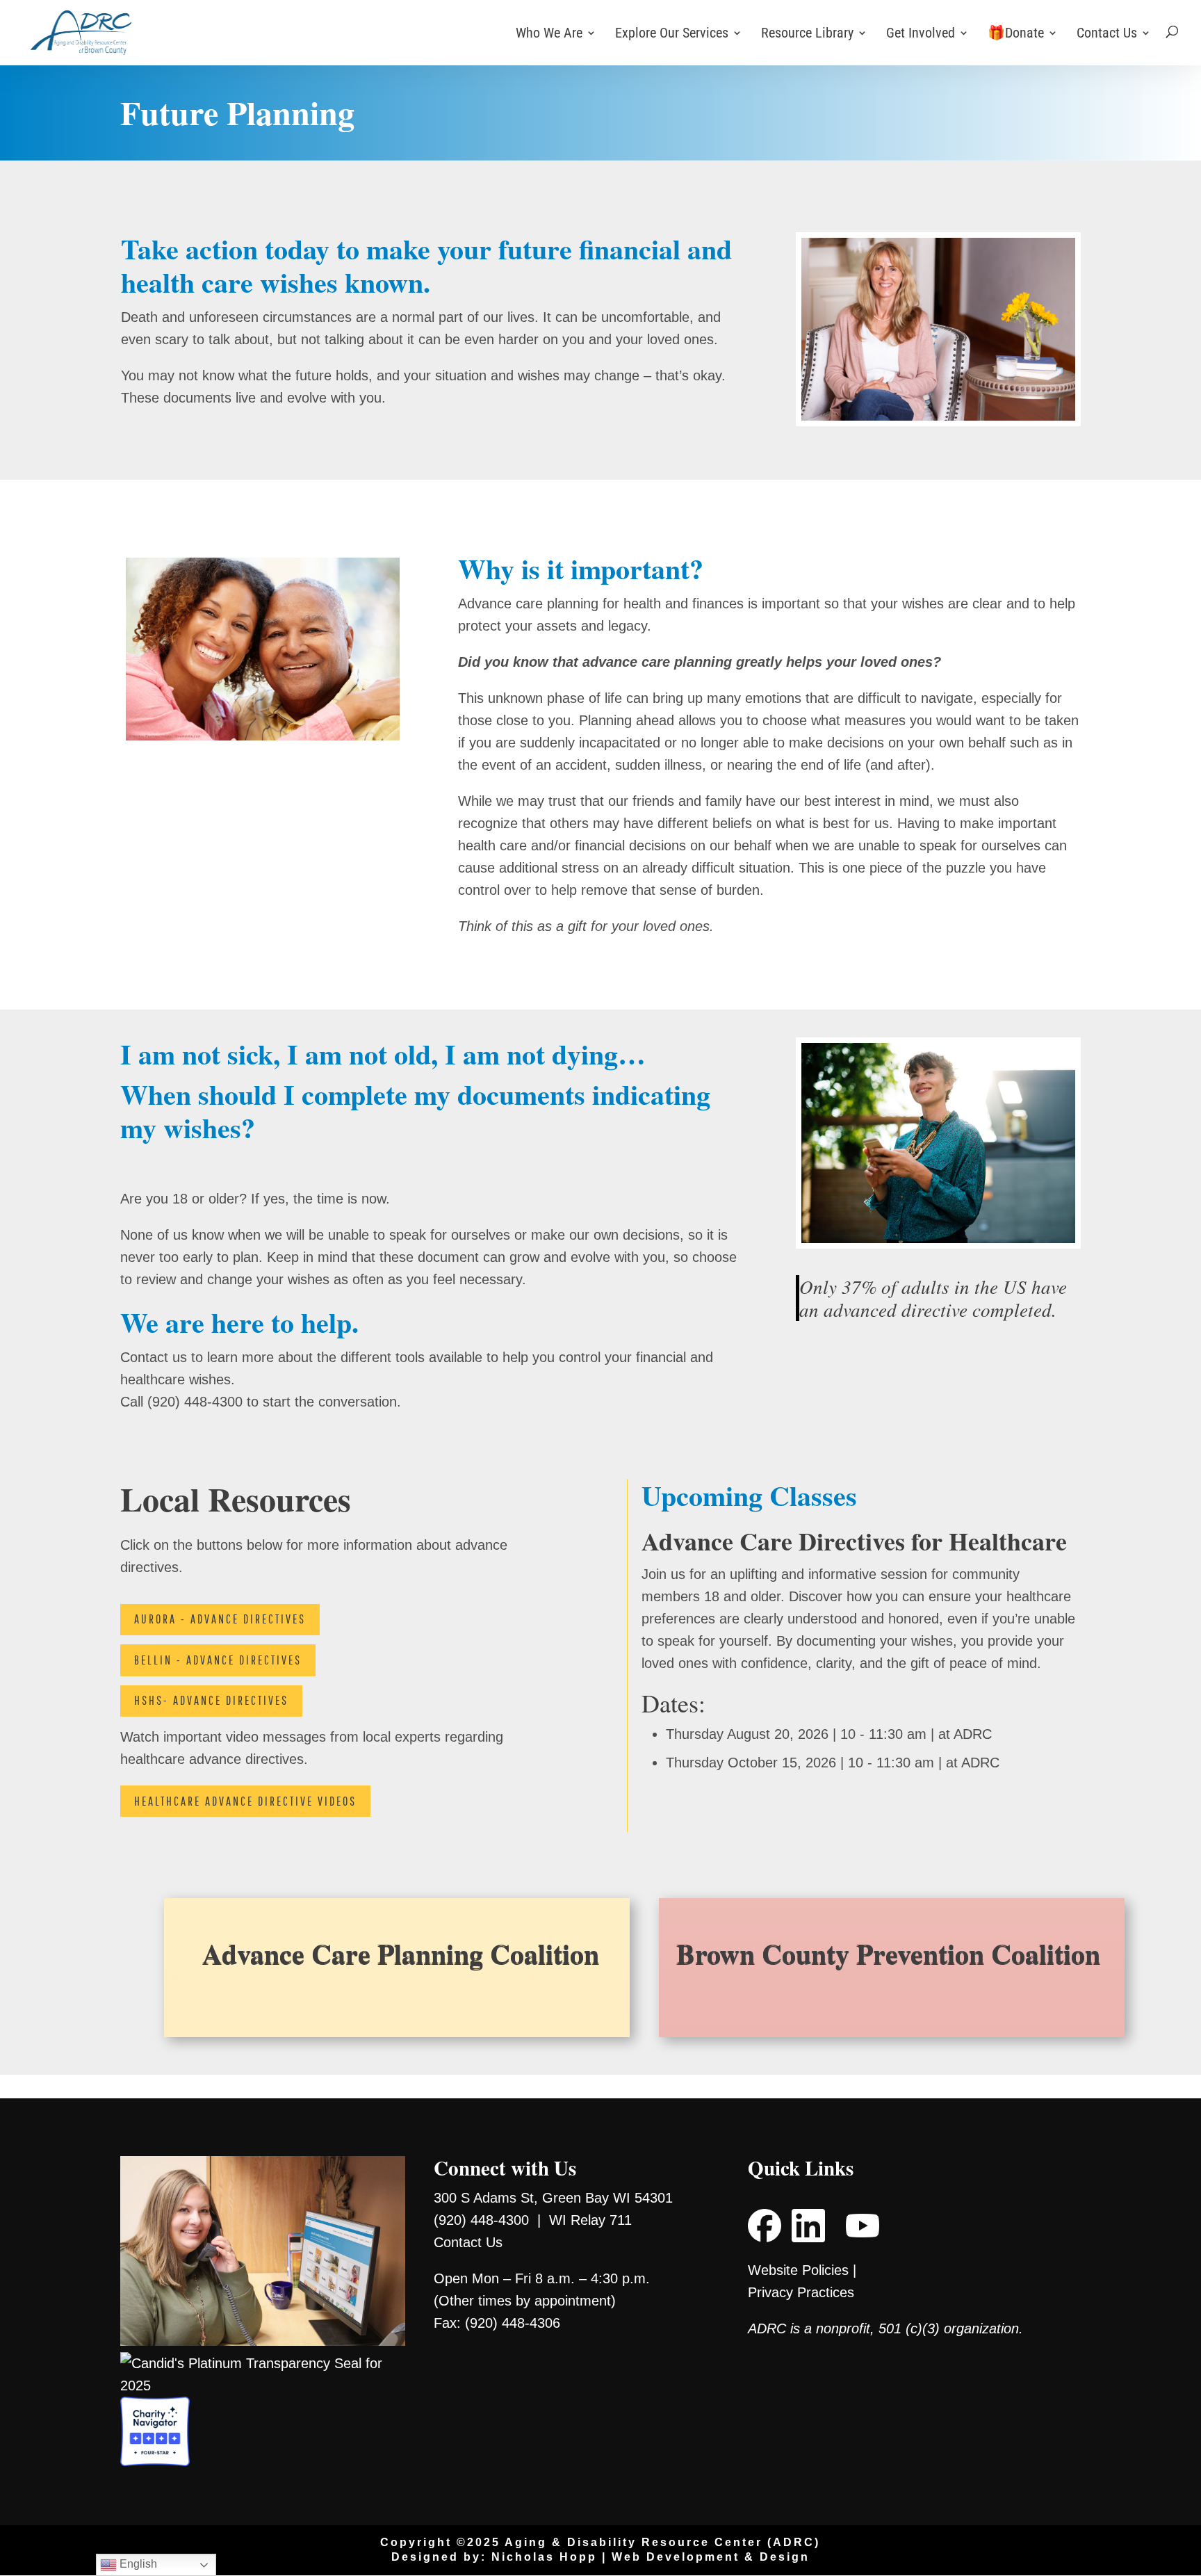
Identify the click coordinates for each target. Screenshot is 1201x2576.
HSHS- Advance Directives (211, 1700)
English (137, 2564)
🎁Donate (1016, 34)
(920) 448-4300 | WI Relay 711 (533, 2220)
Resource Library (807, 34)
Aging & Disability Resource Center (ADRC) (662, 2542)
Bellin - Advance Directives (218, 1660)
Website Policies (798, 2270)
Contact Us (1107, 34)
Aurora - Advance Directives (220, 1619)
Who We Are (549, 34)
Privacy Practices (801, 2292)
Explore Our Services (672, 34)
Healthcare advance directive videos (245, 1801)
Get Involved (921, 34)
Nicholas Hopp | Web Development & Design (651, 2557)
